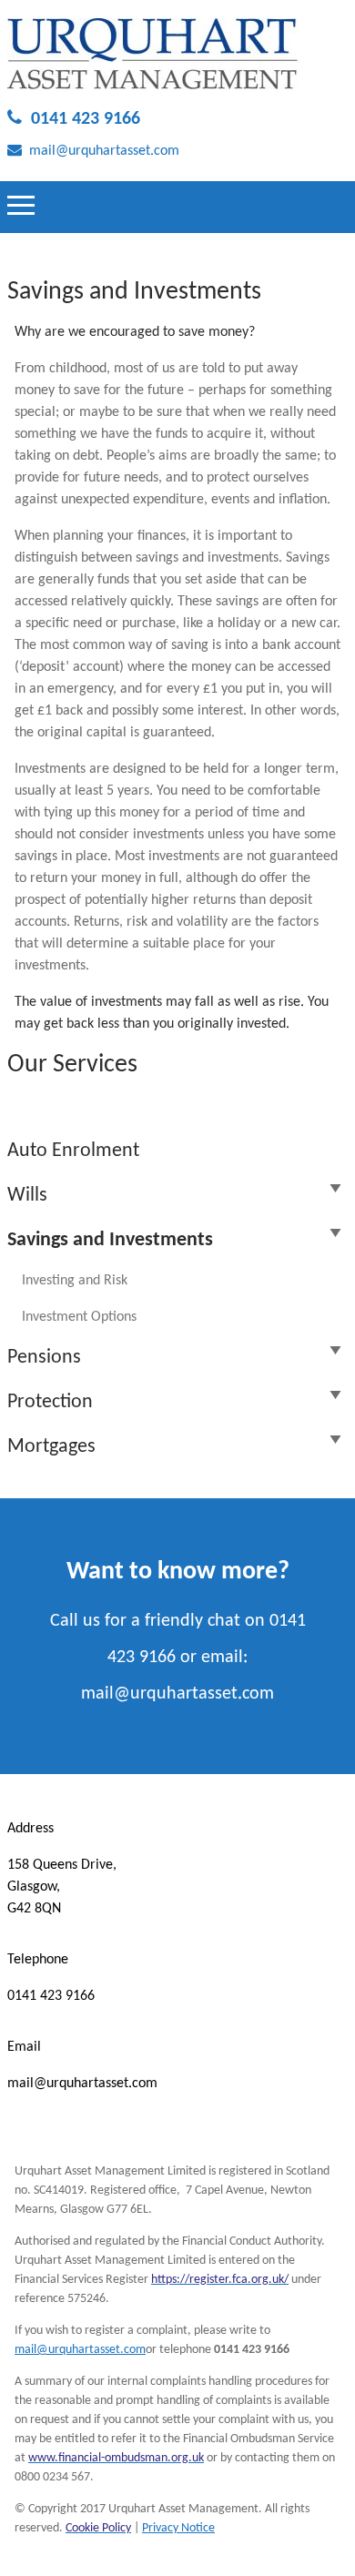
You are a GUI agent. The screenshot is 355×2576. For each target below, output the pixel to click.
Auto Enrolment (73, 1151)
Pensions (44, 1358)
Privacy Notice (178, 2528)
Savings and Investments (110, 1240)
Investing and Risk (75, 1281)
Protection (50, 1402)
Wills (27, 1196)
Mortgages (51, 1447)
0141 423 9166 (86, 119)
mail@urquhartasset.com (104, 151)
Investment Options (79, 1317)
